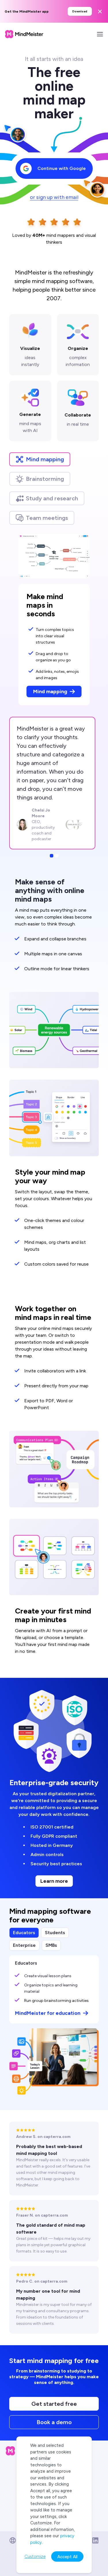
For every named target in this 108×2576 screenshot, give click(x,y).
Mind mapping (45, 459)
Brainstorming (45, 479)
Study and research (52, 498)
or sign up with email (54, 197)
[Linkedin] (95, 2540)
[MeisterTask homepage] (24, 34)
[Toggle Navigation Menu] (100, 34)
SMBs (51, 1945)
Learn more (54, 1881)
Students (55, 1933)
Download (80, 11)
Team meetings (47, 518)
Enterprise (24, 1945)
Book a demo (54, 2422)
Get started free (54, 2404)
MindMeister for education (48, 2013)
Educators (24, 1933)
